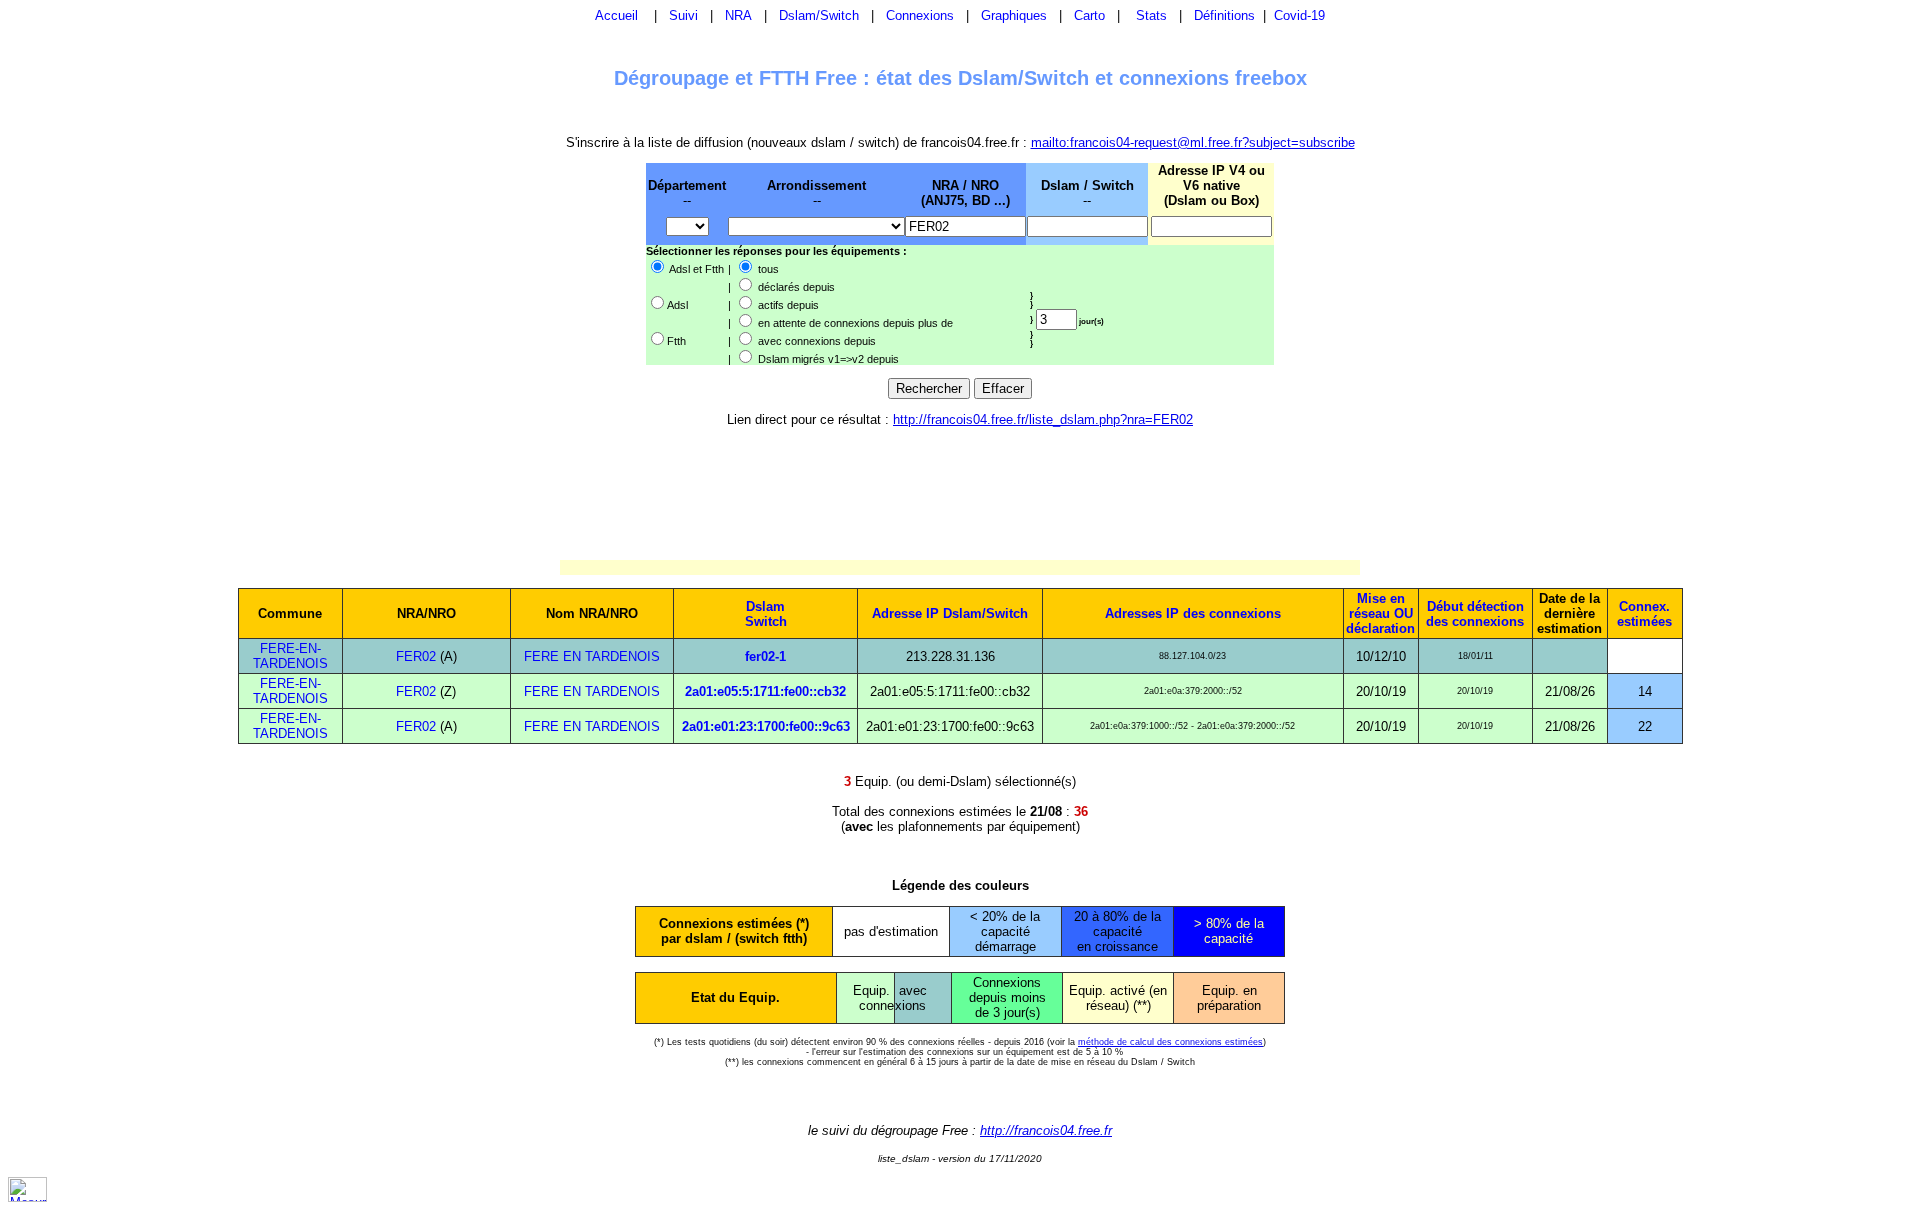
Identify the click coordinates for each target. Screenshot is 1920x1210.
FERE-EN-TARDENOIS (290, 656)
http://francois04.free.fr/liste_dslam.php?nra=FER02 (1043, 419)
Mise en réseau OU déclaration (1380, 613)
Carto (1089, 15)
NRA (738, 15)
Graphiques (1014, 15)
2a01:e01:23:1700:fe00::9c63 (766, 726)
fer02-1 (765, 656)
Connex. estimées (1644, 614)
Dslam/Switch (819, 15)
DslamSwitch (766, 614)
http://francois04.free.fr (1046, 1130)
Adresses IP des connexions (1193, 613)
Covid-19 (1299, 15)
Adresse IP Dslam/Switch (950, 613)
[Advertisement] (542, 263)
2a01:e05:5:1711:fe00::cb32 (765, 691)
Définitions (1224, 15)
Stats (1151, 15)
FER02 (416, 656)
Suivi (683, 15)
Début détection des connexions (1475, 614)
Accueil (616, 15)
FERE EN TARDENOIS (592, 656)
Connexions (920, 15)
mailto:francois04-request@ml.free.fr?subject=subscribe (1193, 142)
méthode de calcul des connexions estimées (1170, 1042)
